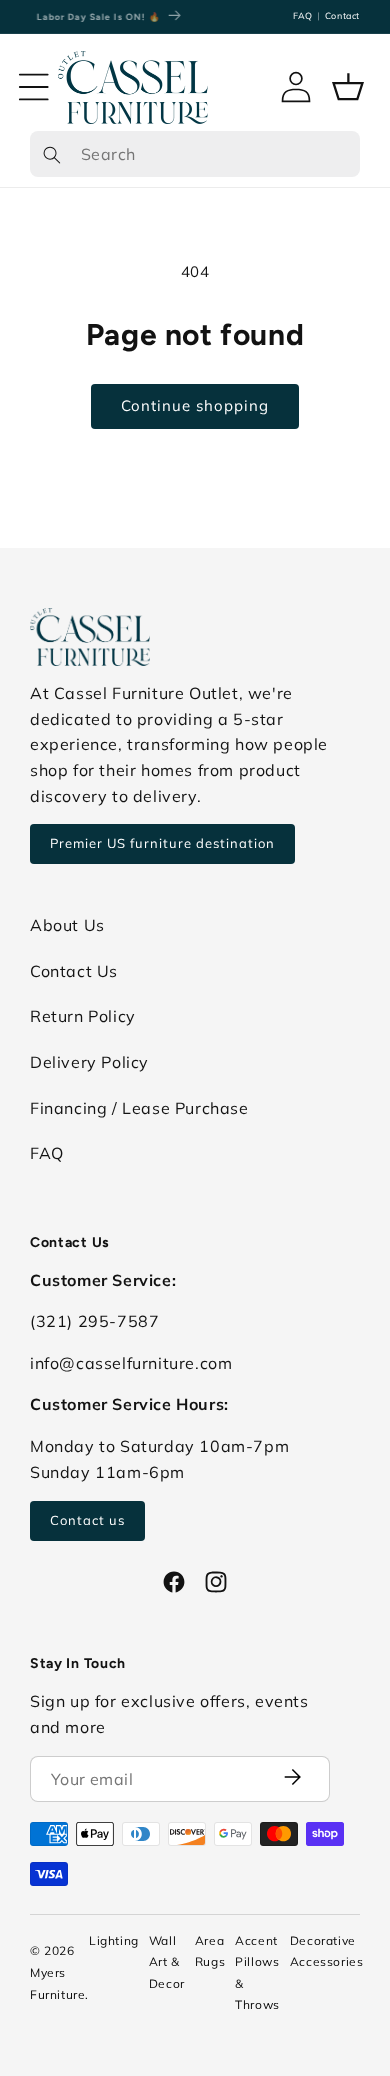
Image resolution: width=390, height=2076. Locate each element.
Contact (342, 15)
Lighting (114, 1940)
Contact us (87, 1520)
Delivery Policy (89, 1062)
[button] (34, 87)
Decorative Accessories (327, 1951)
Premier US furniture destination (162, 843)
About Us (67, 925)
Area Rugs (210, 1951)
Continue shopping (195, 405)
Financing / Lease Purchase (139, 1108)
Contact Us (74, 971)
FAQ (303, 15)
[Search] (52, 154)
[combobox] (195, 154)
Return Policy (83, 1016)
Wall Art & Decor (167, 1962)
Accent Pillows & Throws (257, 1973)
